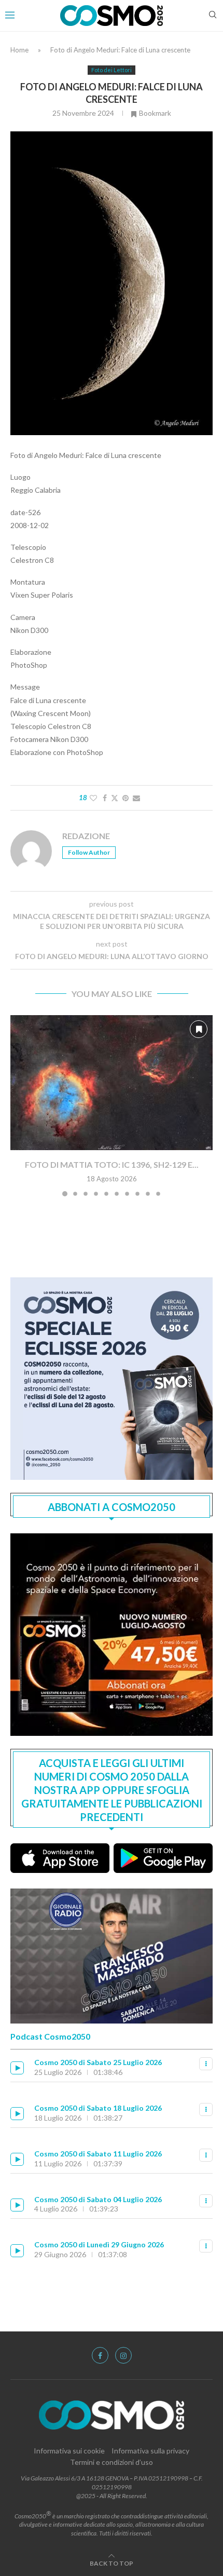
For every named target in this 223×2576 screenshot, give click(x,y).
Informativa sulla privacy (150, 2451)
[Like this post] (93, 798)
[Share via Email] (136, 798)
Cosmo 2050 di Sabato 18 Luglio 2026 (98, 2108)
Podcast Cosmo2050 (50, 2036)
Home (19, 50)
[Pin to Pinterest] (126, 798)
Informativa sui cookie (69, 2451)
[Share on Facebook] (105, 798)
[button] (19, 1105)
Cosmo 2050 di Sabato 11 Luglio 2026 (98, 2154)
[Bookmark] (199, 1029)
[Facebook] (100, 2355)
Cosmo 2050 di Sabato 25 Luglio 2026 (98, 2062)
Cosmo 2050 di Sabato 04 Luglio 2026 (98, 2199)
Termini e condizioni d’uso (112, 2462)
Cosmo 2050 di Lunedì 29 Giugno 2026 (99, 2244)
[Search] (213, 15)
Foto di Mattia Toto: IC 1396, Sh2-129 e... (112, 1164)
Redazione (86, 836)
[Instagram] (123, 2355)
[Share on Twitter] (115, 798)
